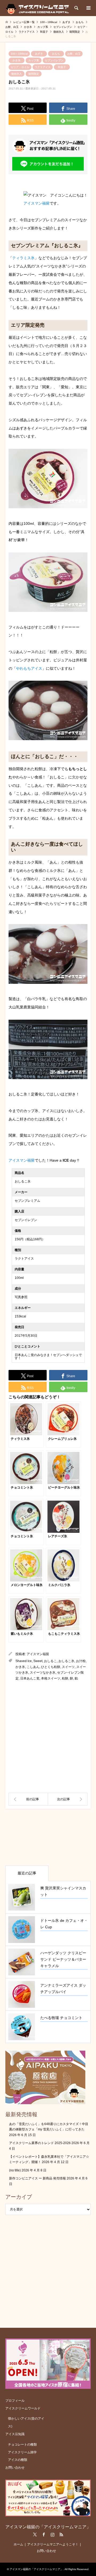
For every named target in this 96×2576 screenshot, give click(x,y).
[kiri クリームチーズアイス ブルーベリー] (68, 1799)
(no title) (15, 2170)
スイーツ (68, 1667)
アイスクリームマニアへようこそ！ (53, 2544)
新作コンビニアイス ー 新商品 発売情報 (37, 2178)
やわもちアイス (29, 668)
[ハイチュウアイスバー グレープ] (28, 1799)
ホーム (18, 2544)
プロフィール (15, 2401)
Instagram (53, 2534)
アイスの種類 (18, 2460)
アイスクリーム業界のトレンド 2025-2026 (40, 2143)
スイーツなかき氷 (43, 1673)
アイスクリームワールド (23, 2408)
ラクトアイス (43, 67)
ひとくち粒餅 (51, 1667)
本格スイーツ (51, 1678)
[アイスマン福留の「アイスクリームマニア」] (39, 8)
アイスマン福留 (37, 203)
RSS (61, 2534)
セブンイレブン (54, 60)
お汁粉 (81, 1661)
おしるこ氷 (66, 1661)
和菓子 (62, 67)
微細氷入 (17, 74)
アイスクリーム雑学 (22, 2452)
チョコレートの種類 (22, 2445)
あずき (39, 54)
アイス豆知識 (15, 2434)
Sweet (38, 1661)
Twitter (35, 2534)
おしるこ (50, 1661)
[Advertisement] (48, 1737)
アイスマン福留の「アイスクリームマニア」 (48, 2527)
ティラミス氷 (23, 258)
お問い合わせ (15, 2468)
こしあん (33, 1667)
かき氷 (17, 60)
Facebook (44, 2534)
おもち (56, 54)
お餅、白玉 (74, 54)
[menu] (88, 8)
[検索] (76, 8)
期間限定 (34, 74)
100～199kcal (19, 54)
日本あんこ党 (30, 1678)
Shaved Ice (24, 1661)
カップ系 (34, 60)
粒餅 (65, 1678)
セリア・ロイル (20, 67)
